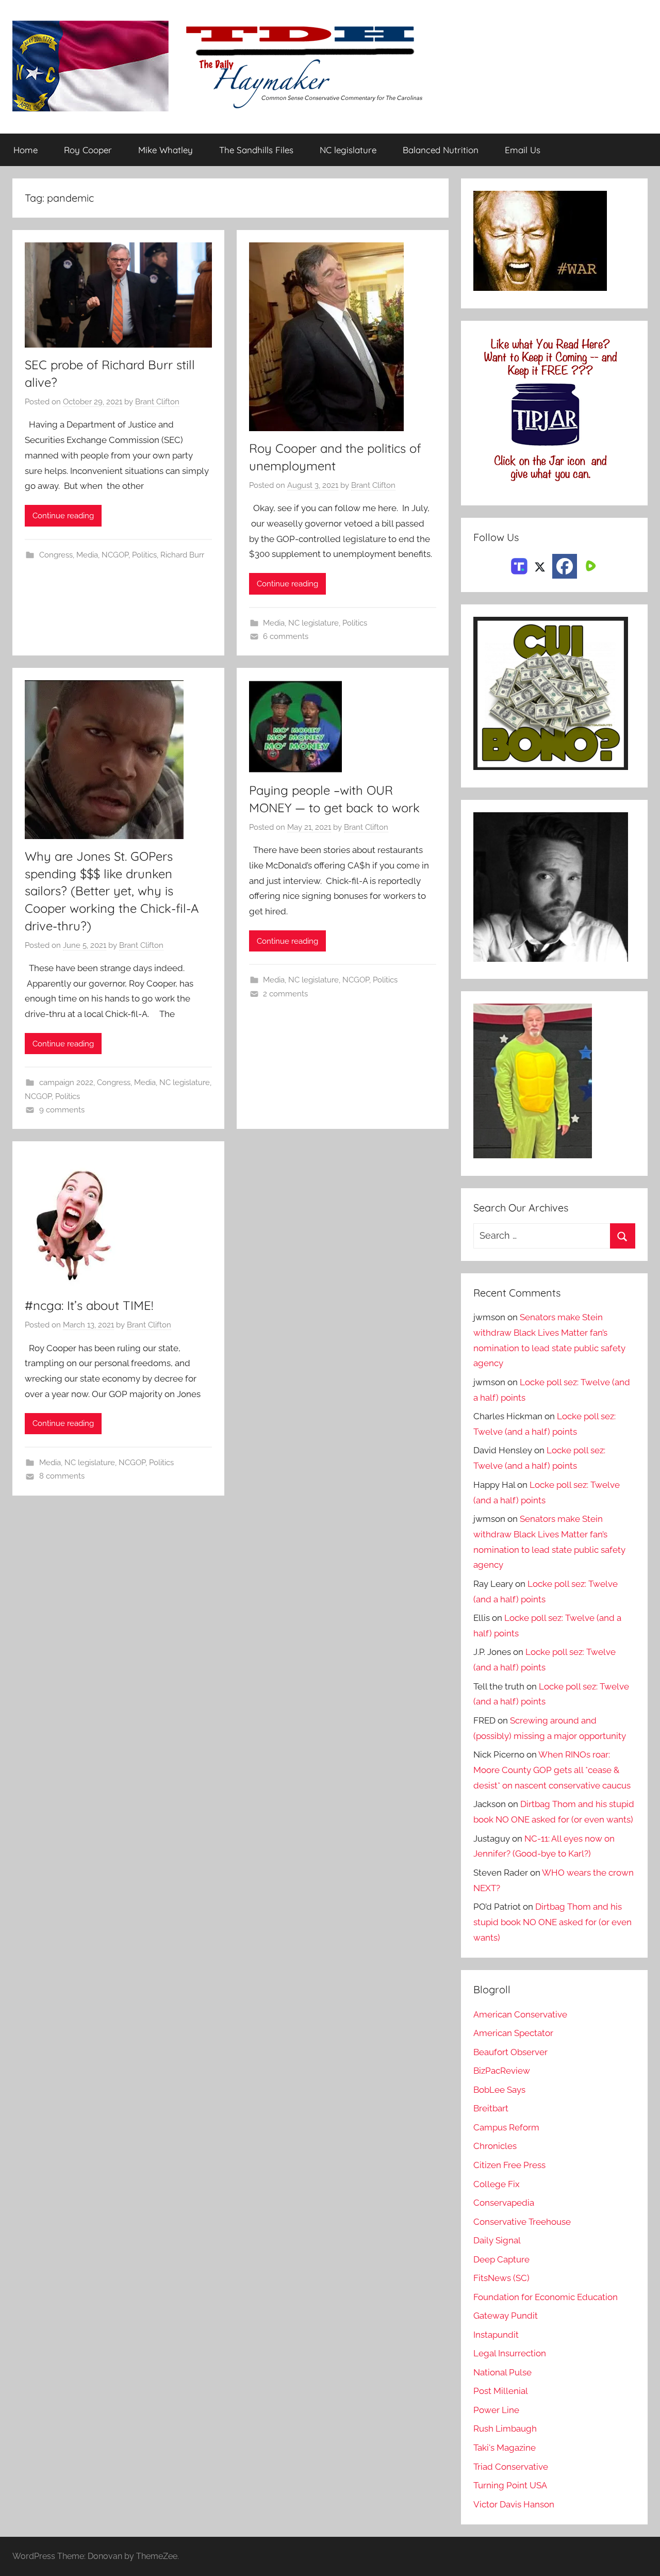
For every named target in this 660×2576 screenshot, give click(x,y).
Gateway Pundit (506, 2316)
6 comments (286, 636)
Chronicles (495, 2146)
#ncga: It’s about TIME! (89, 1305)
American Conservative (520, 2014)
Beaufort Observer (510, 2052)
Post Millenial (501, 2391)
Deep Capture (501, 2259)
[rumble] (589, 565)
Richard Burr (182, 555)
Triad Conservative (511, 2467)
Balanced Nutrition (441, 150)
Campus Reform (506, 2127)
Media (87, 555)
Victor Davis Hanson (514, 2504)
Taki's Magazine (505, 2448)
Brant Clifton (157, 402)
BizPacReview (502, 2071)
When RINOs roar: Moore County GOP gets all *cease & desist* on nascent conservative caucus (552, 1770)
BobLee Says (499, 2090)
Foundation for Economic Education (546, 2297)
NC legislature (348, 150)
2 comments (285, 994)
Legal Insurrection (510, 2353)
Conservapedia (504, 2203)
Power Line (496, 2410)
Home (26, 150)
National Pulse (502, 2372)
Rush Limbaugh (505, 2429)
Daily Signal (497, 2240)
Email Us (523, 150)
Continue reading (63, 516)
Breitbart (491, 2108)
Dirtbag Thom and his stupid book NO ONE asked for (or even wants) (552, 1922)
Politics (144, 555)
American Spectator (513, 2033)
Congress (56, 555)
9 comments (62, 1110)
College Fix (497, 2184)
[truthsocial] (519, 565)
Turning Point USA (510, 2485)
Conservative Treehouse (522, 2222)
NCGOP (115, 555)
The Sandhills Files (256, 150)
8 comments (62, 1476)
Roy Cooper (88, 150)
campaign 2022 (66, 1082)
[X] (540, 565)
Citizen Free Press (509, 2165)
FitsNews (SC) (501, 2278)
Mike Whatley (166, 150)
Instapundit (496, 2335)
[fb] (565, 566)
